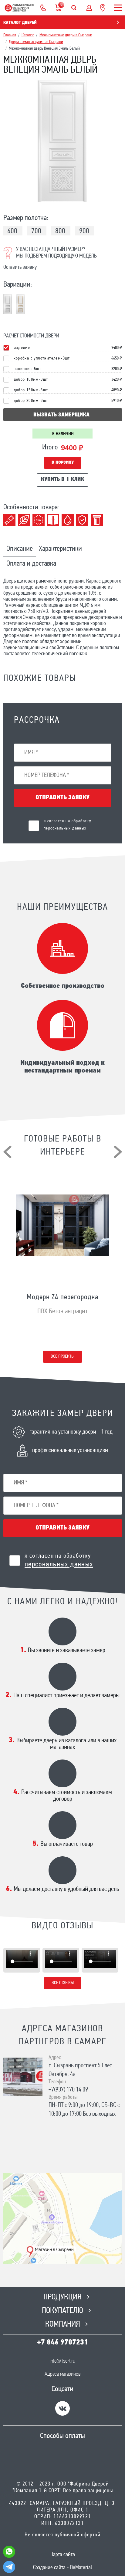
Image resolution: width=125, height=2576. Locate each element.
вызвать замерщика (61, 415)
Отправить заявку (62, 798)
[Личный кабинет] (89, 8)
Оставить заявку (20, 268)
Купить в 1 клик (62, 480)
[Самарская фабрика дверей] (19, 8)
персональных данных (65, 828)
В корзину (63, 463)
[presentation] (7, 1152)
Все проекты (62, 1357)
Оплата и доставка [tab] (31, 564)
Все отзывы (63, 1983)
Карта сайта (63, 2555)
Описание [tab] (20, 549)
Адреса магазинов (62, 2374)
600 (12, 232)
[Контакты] (43, 8)
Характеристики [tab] (60, 549)
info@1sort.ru (62, 2361)
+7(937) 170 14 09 (68, 2090)
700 (36, 232)
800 (60, 232)
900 (84, 232)
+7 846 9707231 (62, 2343)
